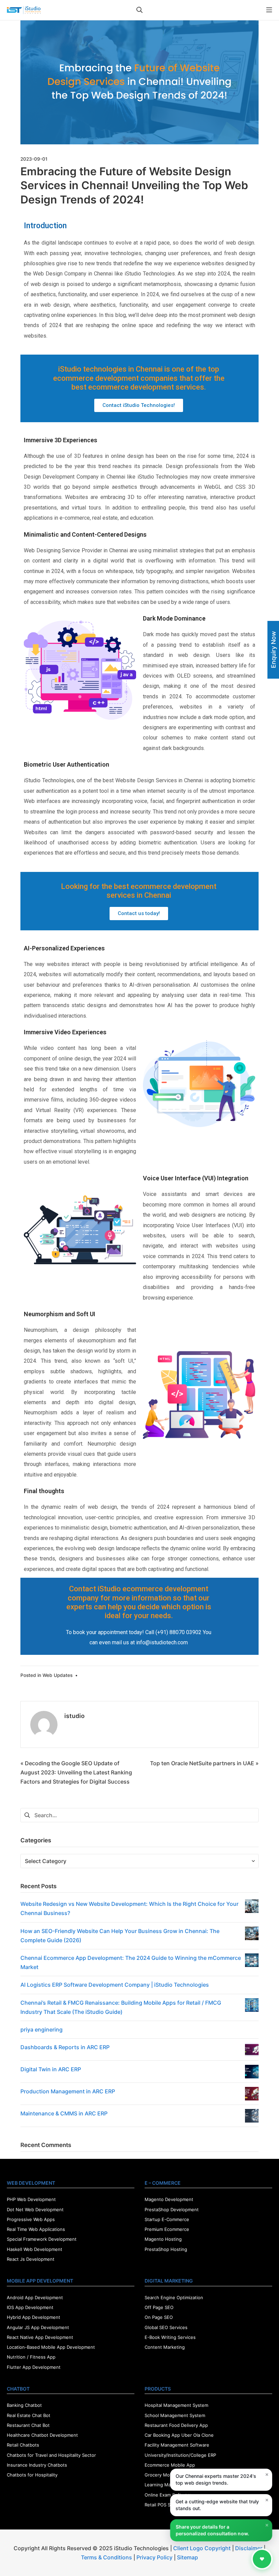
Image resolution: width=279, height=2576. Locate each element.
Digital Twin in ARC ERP (51, 2069)
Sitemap (187, 2557)
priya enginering (42, 2029)
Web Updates (58, 1675)
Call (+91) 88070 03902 (173, 1632)
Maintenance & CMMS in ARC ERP (64, 2113)
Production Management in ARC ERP (68, 2091)
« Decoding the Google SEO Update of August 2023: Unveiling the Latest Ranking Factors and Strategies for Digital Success (76, 1772)
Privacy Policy (154, 2557)
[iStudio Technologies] (24, 10)
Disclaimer (249, 2548)
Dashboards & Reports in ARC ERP (65, 2047)
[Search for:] (139, 1815)
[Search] (139, 10)
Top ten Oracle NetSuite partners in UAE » (204, 1763)
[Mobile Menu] (269, 10)
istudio (75, 1716)
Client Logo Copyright (203, 2548)
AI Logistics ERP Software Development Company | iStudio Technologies (115, 1985)
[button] (139, 405)
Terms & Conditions (106, 2557)
